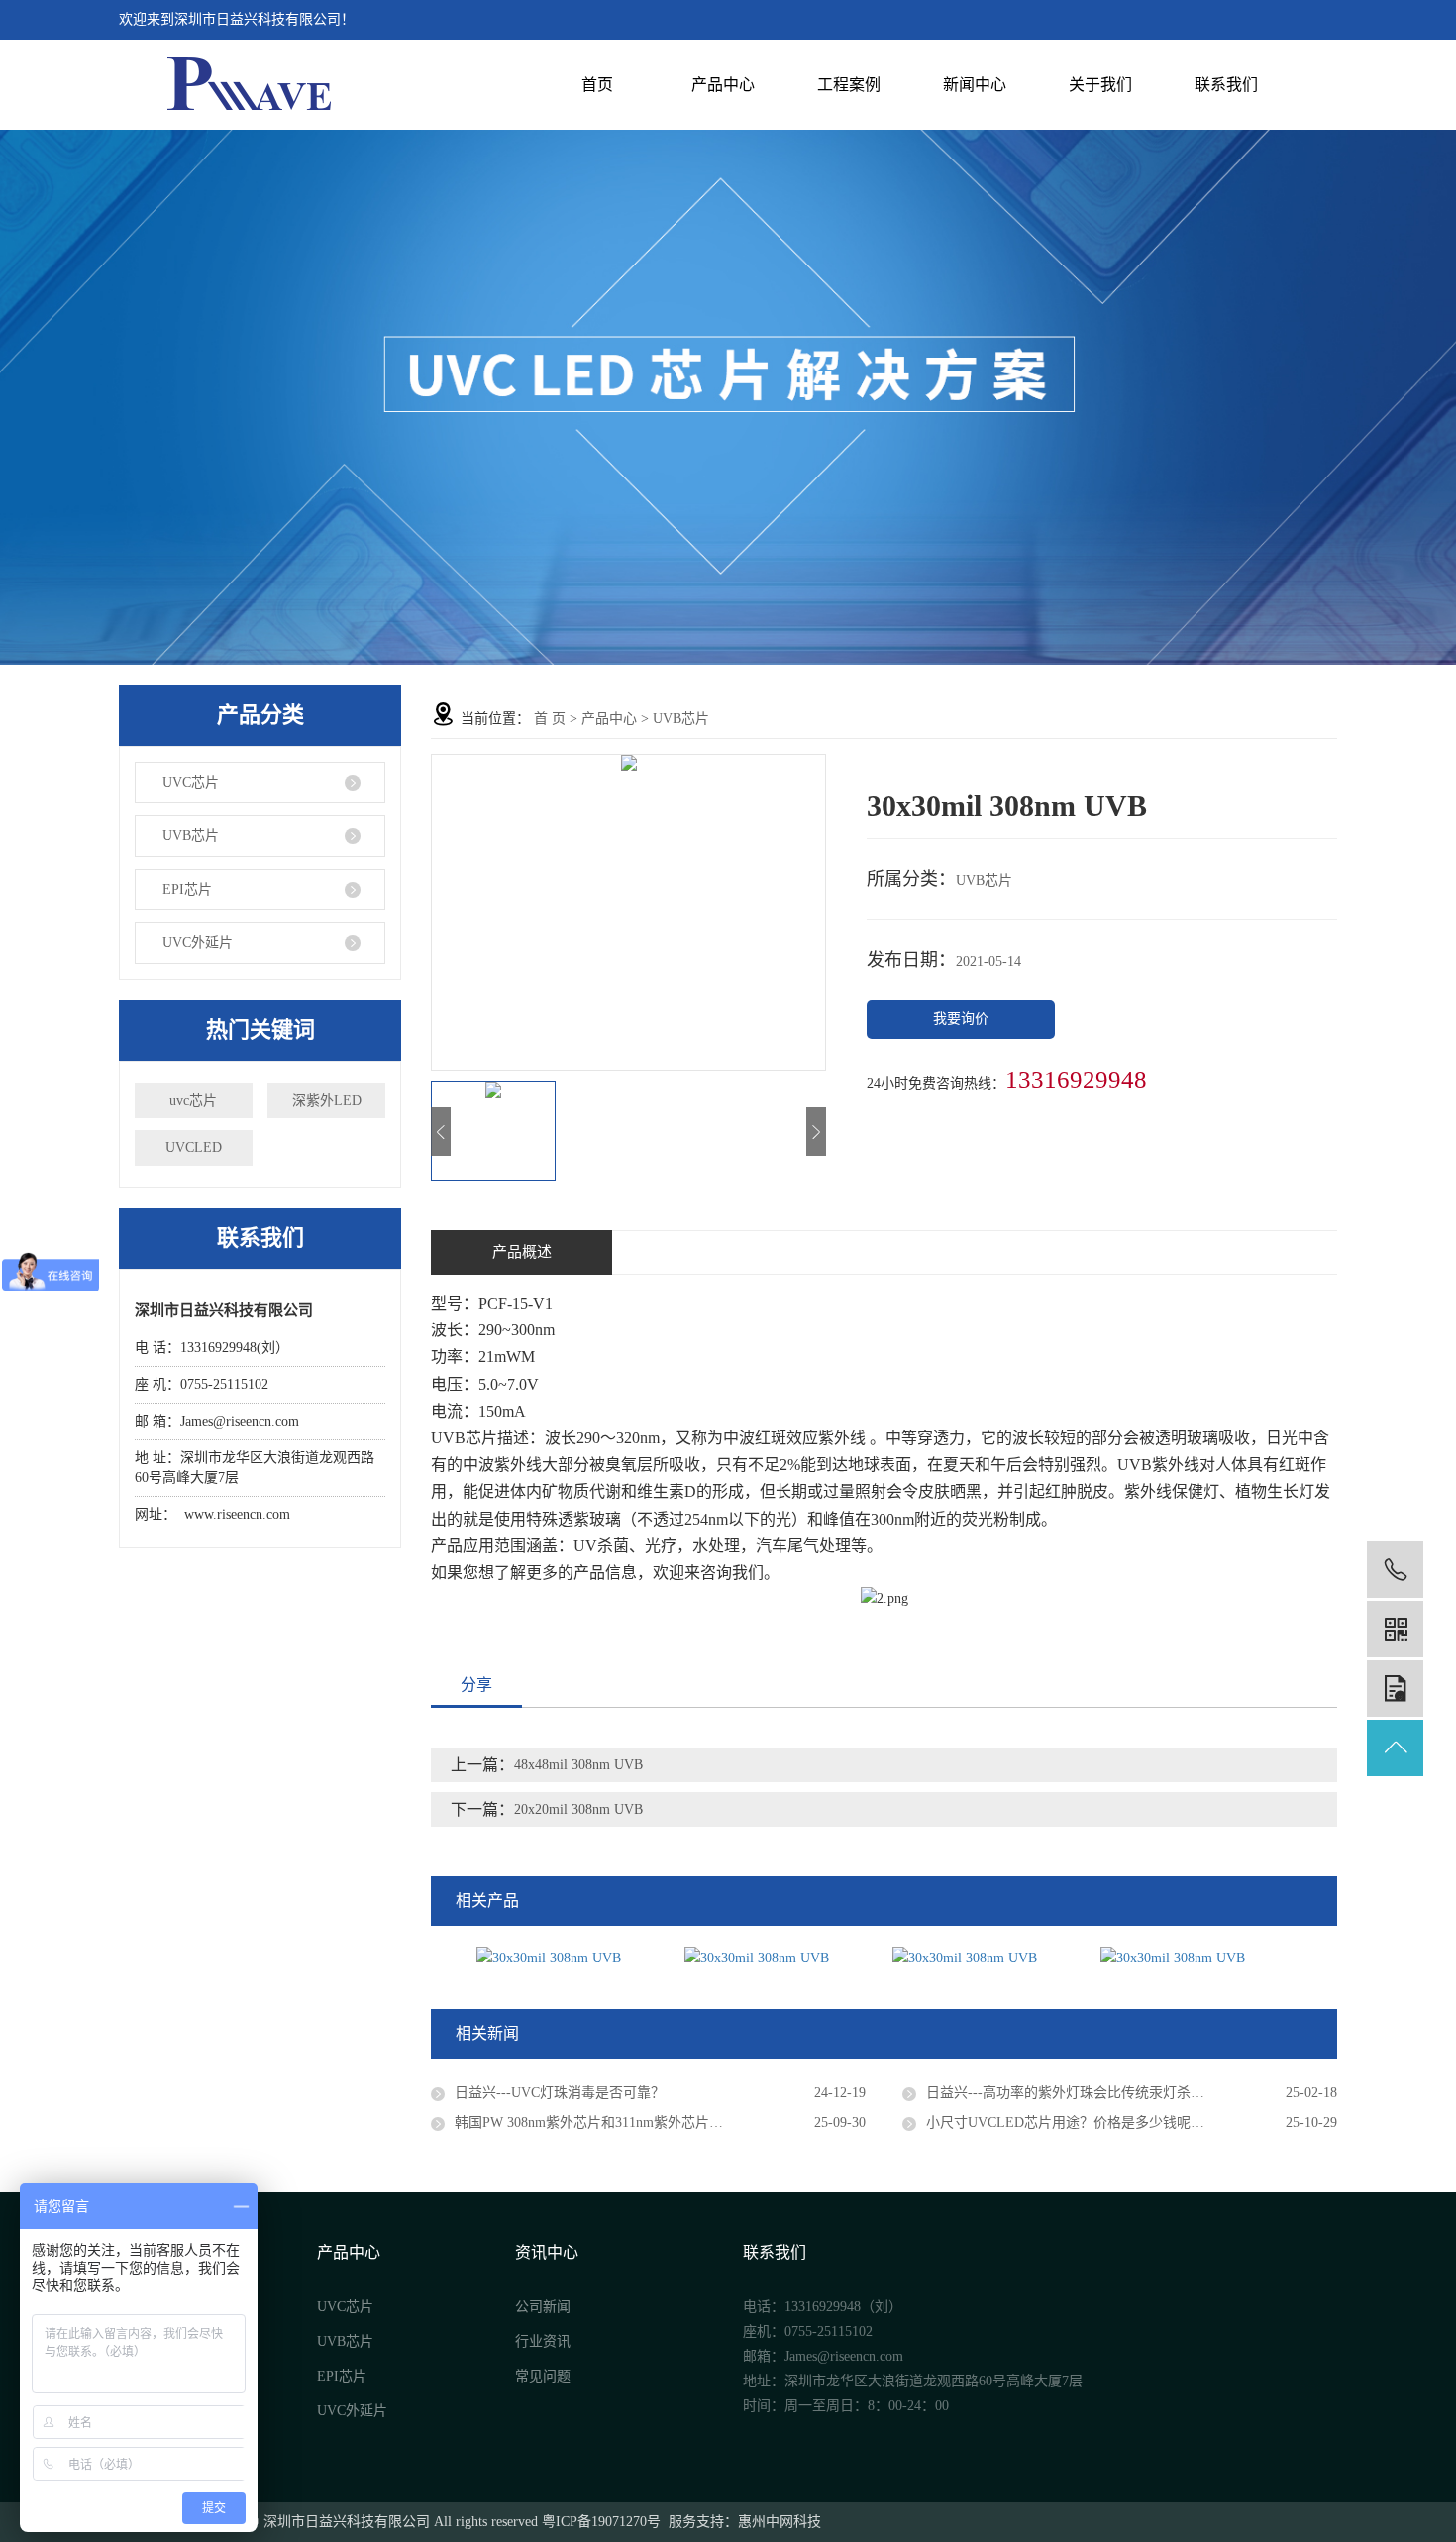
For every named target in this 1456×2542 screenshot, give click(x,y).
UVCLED (194, 1148)
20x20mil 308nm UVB (578, 1809)
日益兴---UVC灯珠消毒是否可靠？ (560, 2093)
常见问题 (543, 2376)
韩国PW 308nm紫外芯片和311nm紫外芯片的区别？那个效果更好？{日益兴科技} (660, 2122)
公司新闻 (543, 2307)
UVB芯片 (191, 836)
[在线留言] (1395, 1689)
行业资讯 (543, 2341)
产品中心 (723, 85)
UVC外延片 (198, 943)
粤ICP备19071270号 (601, 2522)
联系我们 (1226, 85)
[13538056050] (1395, 1570)
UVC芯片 (191, 782)
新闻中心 (975, 85)
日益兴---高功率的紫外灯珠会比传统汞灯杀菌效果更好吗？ (1107, 2093)
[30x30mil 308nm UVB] (573, 1957)
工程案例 (849, 85)
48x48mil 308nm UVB (578, 1765)
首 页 (550, 719)
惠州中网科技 (780, 2522)
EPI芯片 (187, 889)
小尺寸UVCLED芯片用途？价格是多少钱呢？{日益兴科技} (1107, 2122)
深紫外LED (327, 1100)
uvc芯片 (193, 1100)
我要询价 (961, 1019)
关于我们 (1100, 85)
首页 (597, 85)
